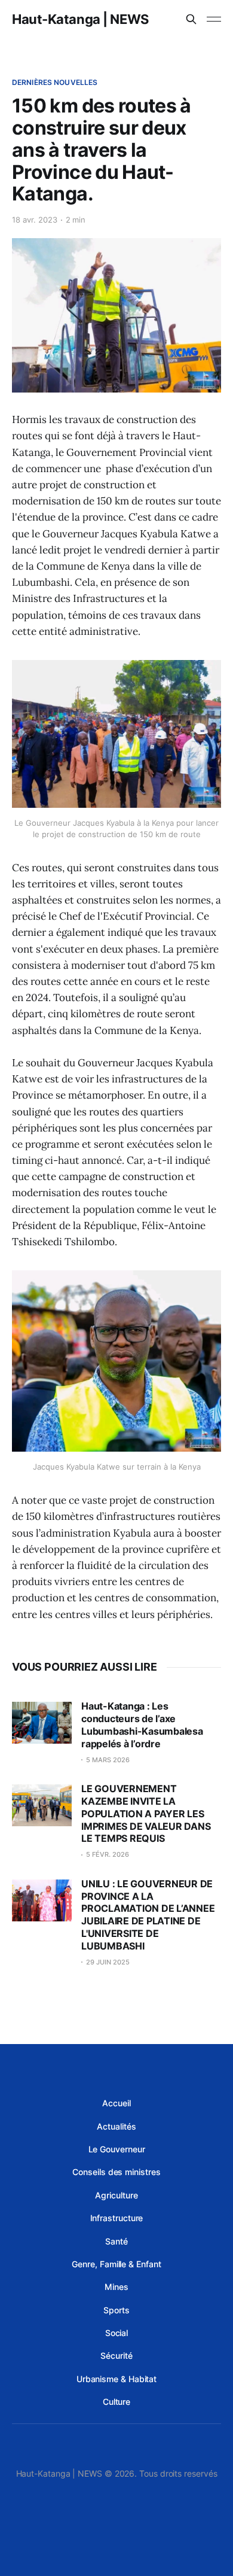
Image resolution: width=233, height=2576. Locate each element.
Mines (116, 2287)
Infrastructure (117, 2218)
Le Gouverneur (117, 2149)
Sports (116, 2310)
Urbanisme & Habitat (116, 2379)
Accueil (116, 2103)
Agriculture (116, 2195)
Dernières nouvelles (55, 82)
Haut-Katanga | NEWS (80, 19)
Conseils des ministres (116, 2172)
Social (117, 2333)
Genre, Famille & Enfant (116, 2264)
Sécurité (116, 2355)
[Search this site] (191, 19)
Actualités (116, 2126)
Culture (116, 2402)
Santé (116, 2241)
